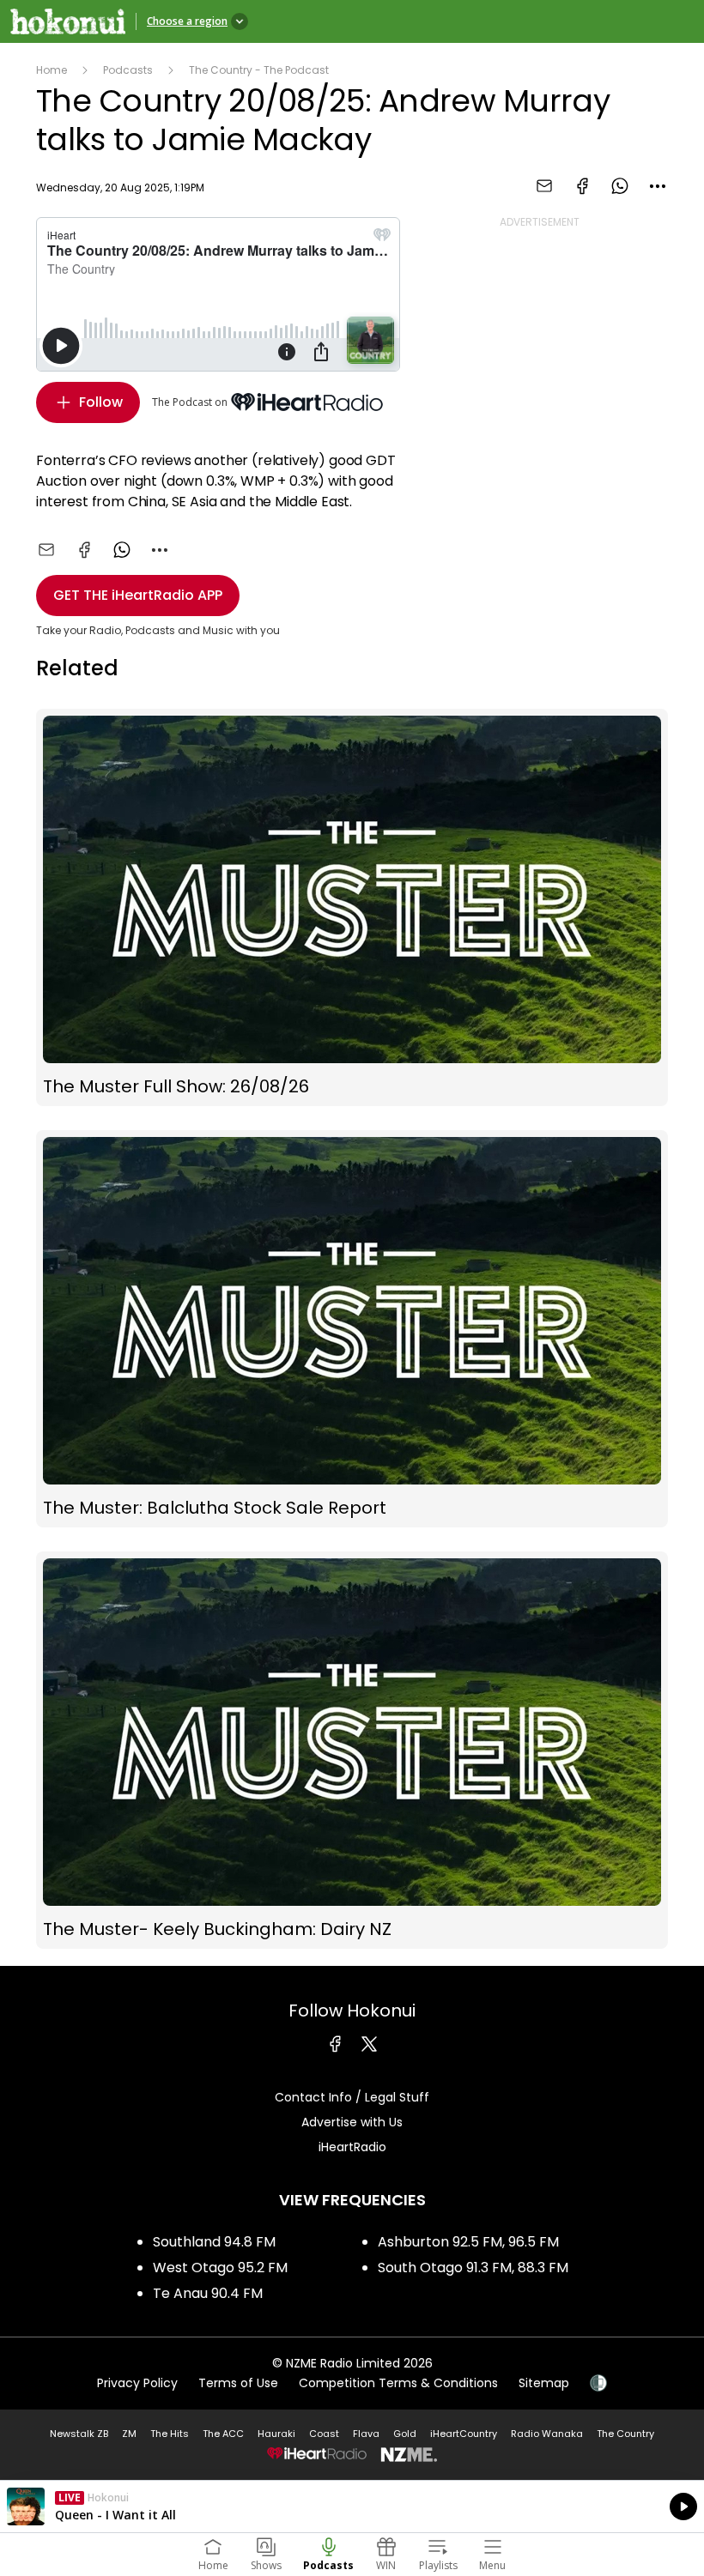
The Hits (170, 2434)
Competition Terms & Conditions (398, 2383)
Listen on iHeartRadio (352, 2506)
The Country (625, 2434)
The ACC (223, 2434)
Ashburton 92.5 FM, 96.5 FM (468, 2242)
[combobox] (658, 186)
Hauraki (276, 2434)
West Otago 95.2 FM (220, 2268)
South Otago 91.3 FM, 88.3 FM (473, 2268)
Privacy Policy (137, 2383)
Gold (405, 2434)
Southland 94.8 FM (214, 2242)
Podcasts (128, 70)
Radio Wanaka (547, 2434)
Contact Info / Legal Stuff (352, 2097)
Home (52, 70)
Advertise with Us (352, 2122)
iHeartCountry (464, 2434)
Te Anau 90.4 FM (208, 2293)
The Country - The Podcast (259, 70)
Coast (324, 2434)
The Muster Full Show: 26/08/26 (352, 907)
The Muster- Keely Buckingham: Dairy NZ (352, 1750)
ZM (129, 2434)
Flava (366, 2434)
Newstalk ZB (79, 2434)
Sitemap (544, 2383)
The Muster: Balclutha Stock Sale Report (352, 1329)
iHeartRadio (352, 2147)
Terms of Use (238, 2383)
